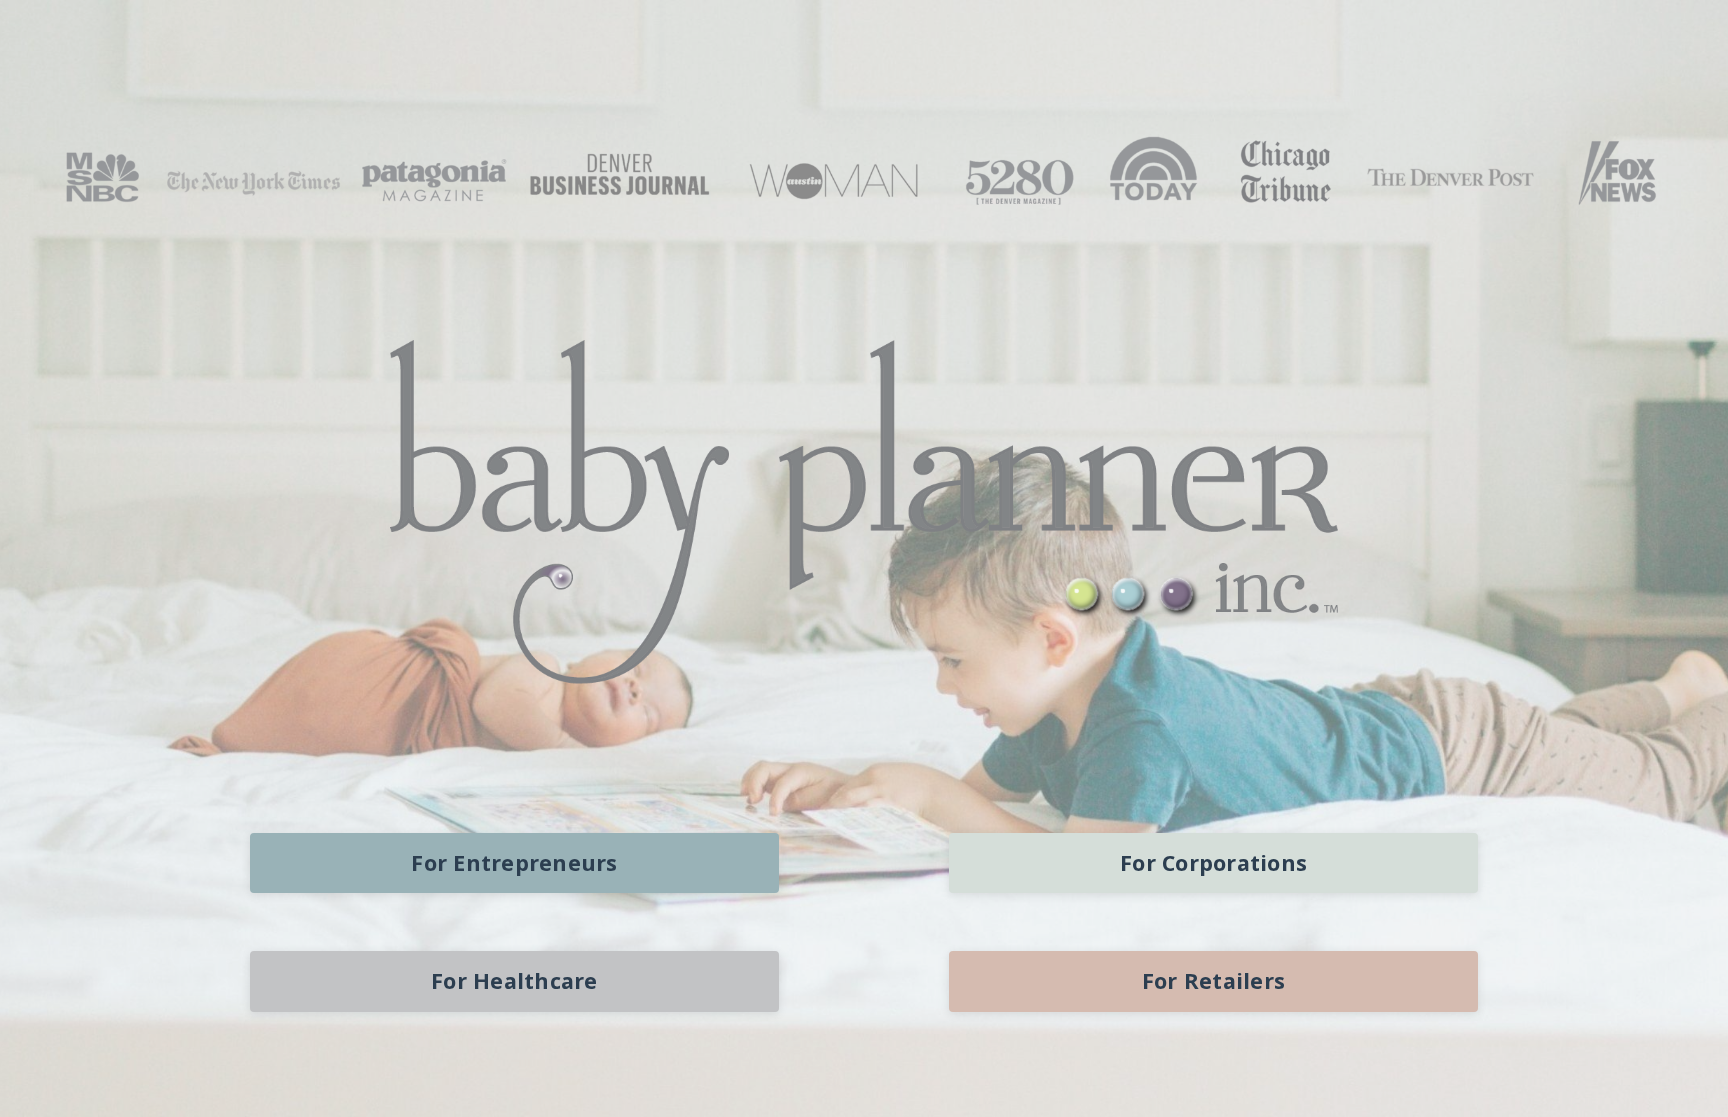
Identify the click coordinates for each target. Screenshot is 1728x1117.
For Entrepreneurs (514, 862)
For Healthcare (514, 980)
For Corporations (1213, 862)
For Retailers (1213, 980)
